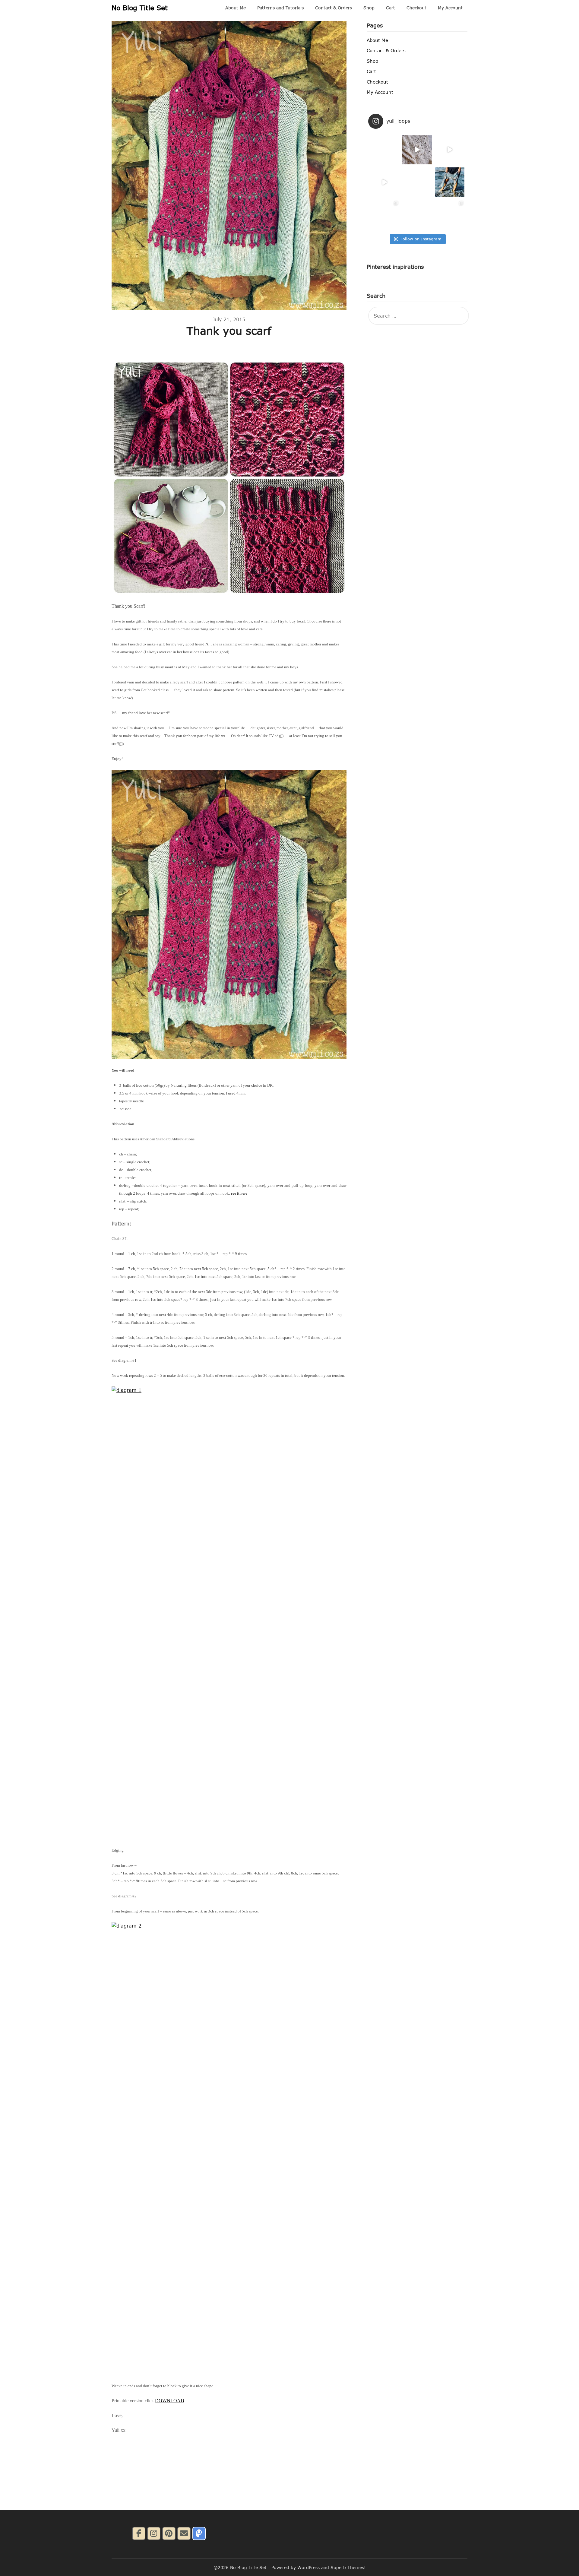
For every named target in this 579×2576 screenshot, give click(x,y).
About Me (236, 8)
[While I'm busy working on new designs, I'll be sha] (450, 215)
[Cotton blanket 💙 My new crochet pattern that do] (417, 150)
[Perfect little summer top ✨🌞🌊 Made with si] (384, 150)
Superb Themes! (348, 2567)
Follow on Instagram (421, 239)
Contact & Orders (334, 8)
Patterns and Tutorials (280, 8)
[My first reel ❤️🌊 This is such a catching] (384, 182)
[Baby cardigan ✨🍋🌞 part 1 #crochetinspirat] (450, 150)
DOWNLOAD (170, 2401)
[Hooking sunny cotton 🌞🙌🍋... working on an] (417, 182)
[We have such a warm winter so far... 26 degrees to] (450, 182)
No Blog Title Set (140, 8)
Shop (369, 8)
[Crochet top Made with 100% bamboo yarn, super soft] (417, 215)
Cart (391, 8)
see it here (239, 1193)
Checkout (416, 8)
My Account (450, 8)
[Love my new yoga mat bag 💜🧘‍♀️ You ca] (384, 215)
